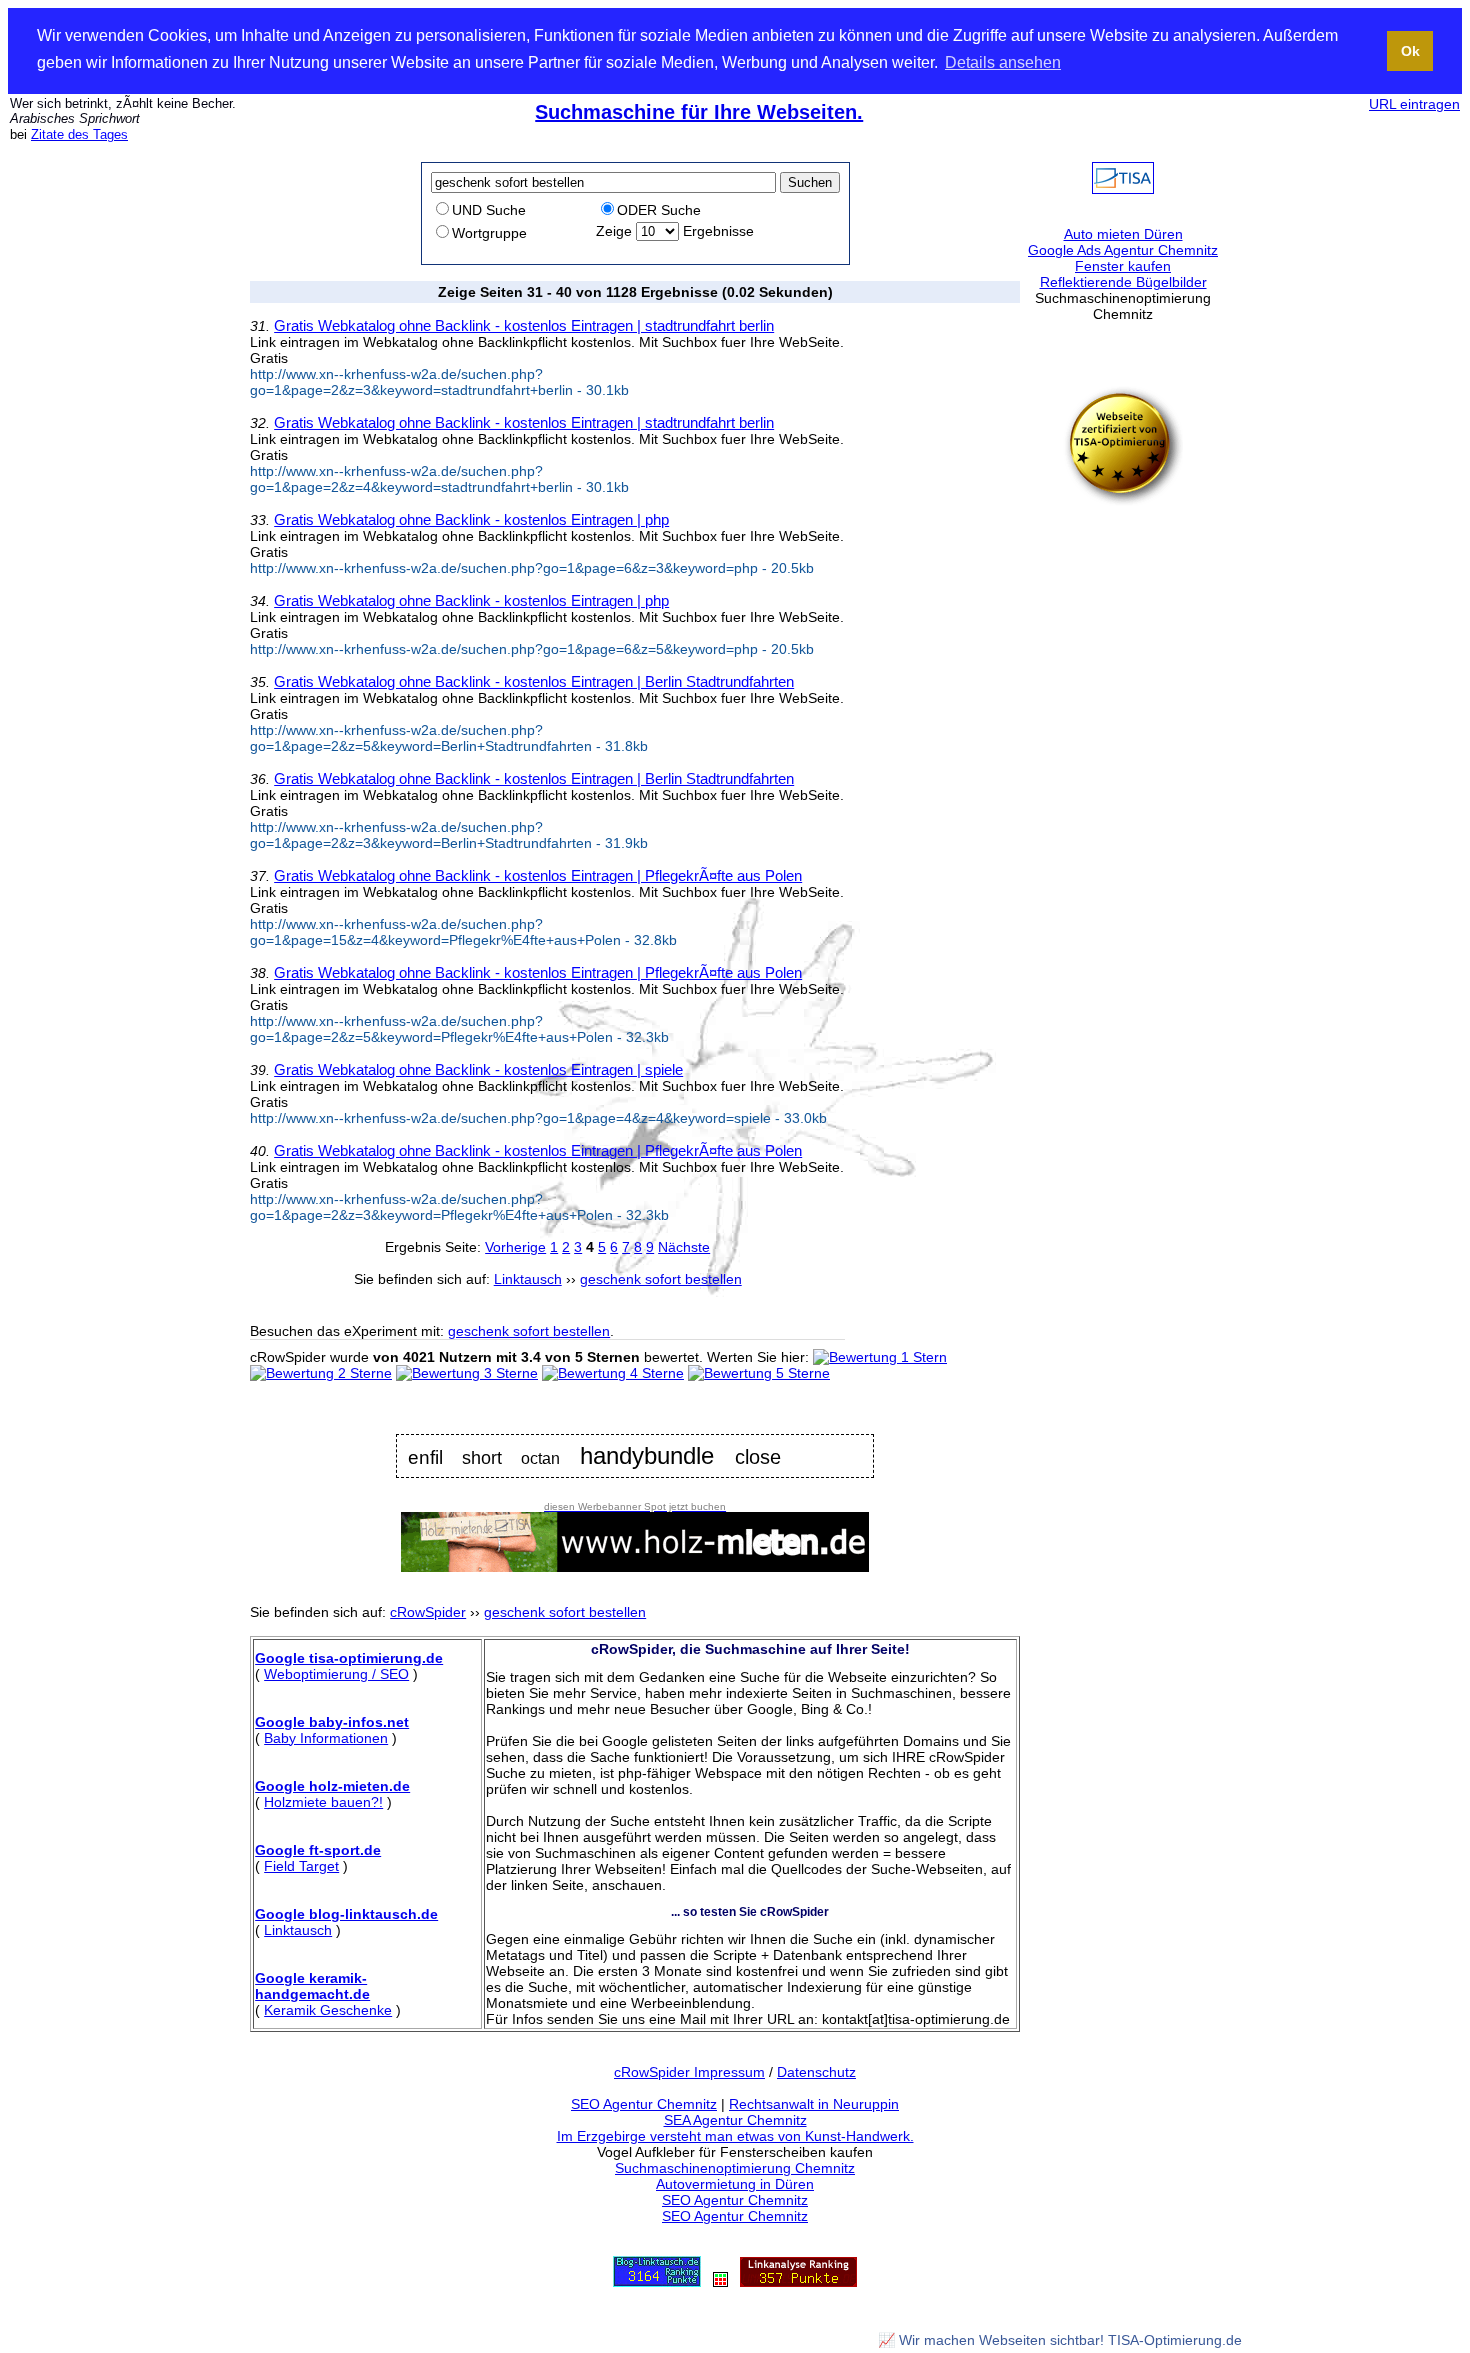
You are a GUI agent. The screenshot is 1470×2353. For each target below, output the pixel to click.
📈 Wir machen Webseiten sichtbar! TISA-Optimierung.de (1060, 2340)
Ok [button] (1410, 51)
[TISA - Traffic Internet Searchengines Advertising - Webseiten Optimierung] (1123, 189)
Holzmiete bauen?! (323, 1802)
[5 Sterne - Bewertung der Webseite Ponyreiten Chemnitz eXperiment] (759, 1373)
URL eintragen (1414, 104)
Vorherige (515, 1247)
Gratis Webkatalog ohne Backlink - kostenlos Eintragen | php (471, 519)
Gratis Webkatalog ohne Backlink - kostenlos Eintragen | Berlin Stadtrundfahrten (534, 681)
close (758, 1457)
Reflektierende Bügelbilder (1123, 282)
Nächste (684, 1247)
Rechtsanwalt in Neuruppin (814, 2104)
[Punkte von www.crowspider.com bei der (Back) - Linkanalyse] (798, 2282)
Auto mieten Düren (1123, 234)
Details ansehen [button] (1003, 62)
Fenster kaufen (1123, 266)
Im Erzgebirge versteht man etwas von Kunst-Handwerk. (735, 2136)
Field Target (301, 1866)
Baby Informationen (326, 1738)
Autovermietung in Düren (735, 2184)
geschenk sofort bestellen (529, 1331)
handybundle (647, 1455)
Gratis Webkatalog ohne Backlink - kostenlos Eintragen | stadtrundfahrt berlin (524, 325)
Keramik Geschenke (328, 2010)
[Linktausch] (720, 2282)
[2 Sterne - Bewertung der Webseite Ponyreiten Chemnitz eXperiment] (321, 1373)
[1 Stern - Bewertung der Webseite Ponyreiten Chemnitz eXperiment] (880, 1357)
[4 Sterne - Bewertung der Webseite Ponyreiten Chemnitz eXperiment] (613, 1373)
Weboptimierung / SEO (336, 1674)
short (482, 1458)
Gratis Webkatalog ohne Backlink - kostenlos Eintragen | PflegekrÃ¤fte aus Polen (538, 875)
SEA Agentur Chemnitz (735, 2120)
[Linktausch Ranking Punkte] (657, 2282)
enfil (425, 1457)
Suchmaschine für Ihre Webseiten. (699, 112)
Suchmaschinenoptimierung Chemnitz (735, 2168)
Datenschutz (816, 2072)
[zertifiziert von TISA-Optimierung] (1123, 501)
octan (540, 1458)
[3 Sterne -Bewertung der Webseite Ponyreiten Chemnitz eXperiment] (467, 1373)
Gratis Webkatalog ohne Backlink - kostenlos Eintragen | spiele (478, 1069)
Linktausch (298, 1930)
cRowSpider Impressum (689, 2072)
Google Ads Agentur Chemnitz (1123, 250)
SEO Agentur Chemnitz (644, 2104)
